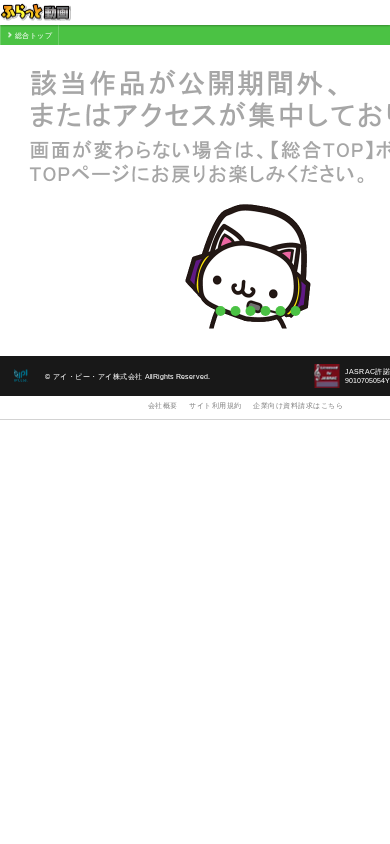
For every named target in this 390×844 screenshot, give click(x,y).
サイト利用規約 (215, 406)
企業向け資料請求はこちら (298, 406)
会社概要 (163, 406)
